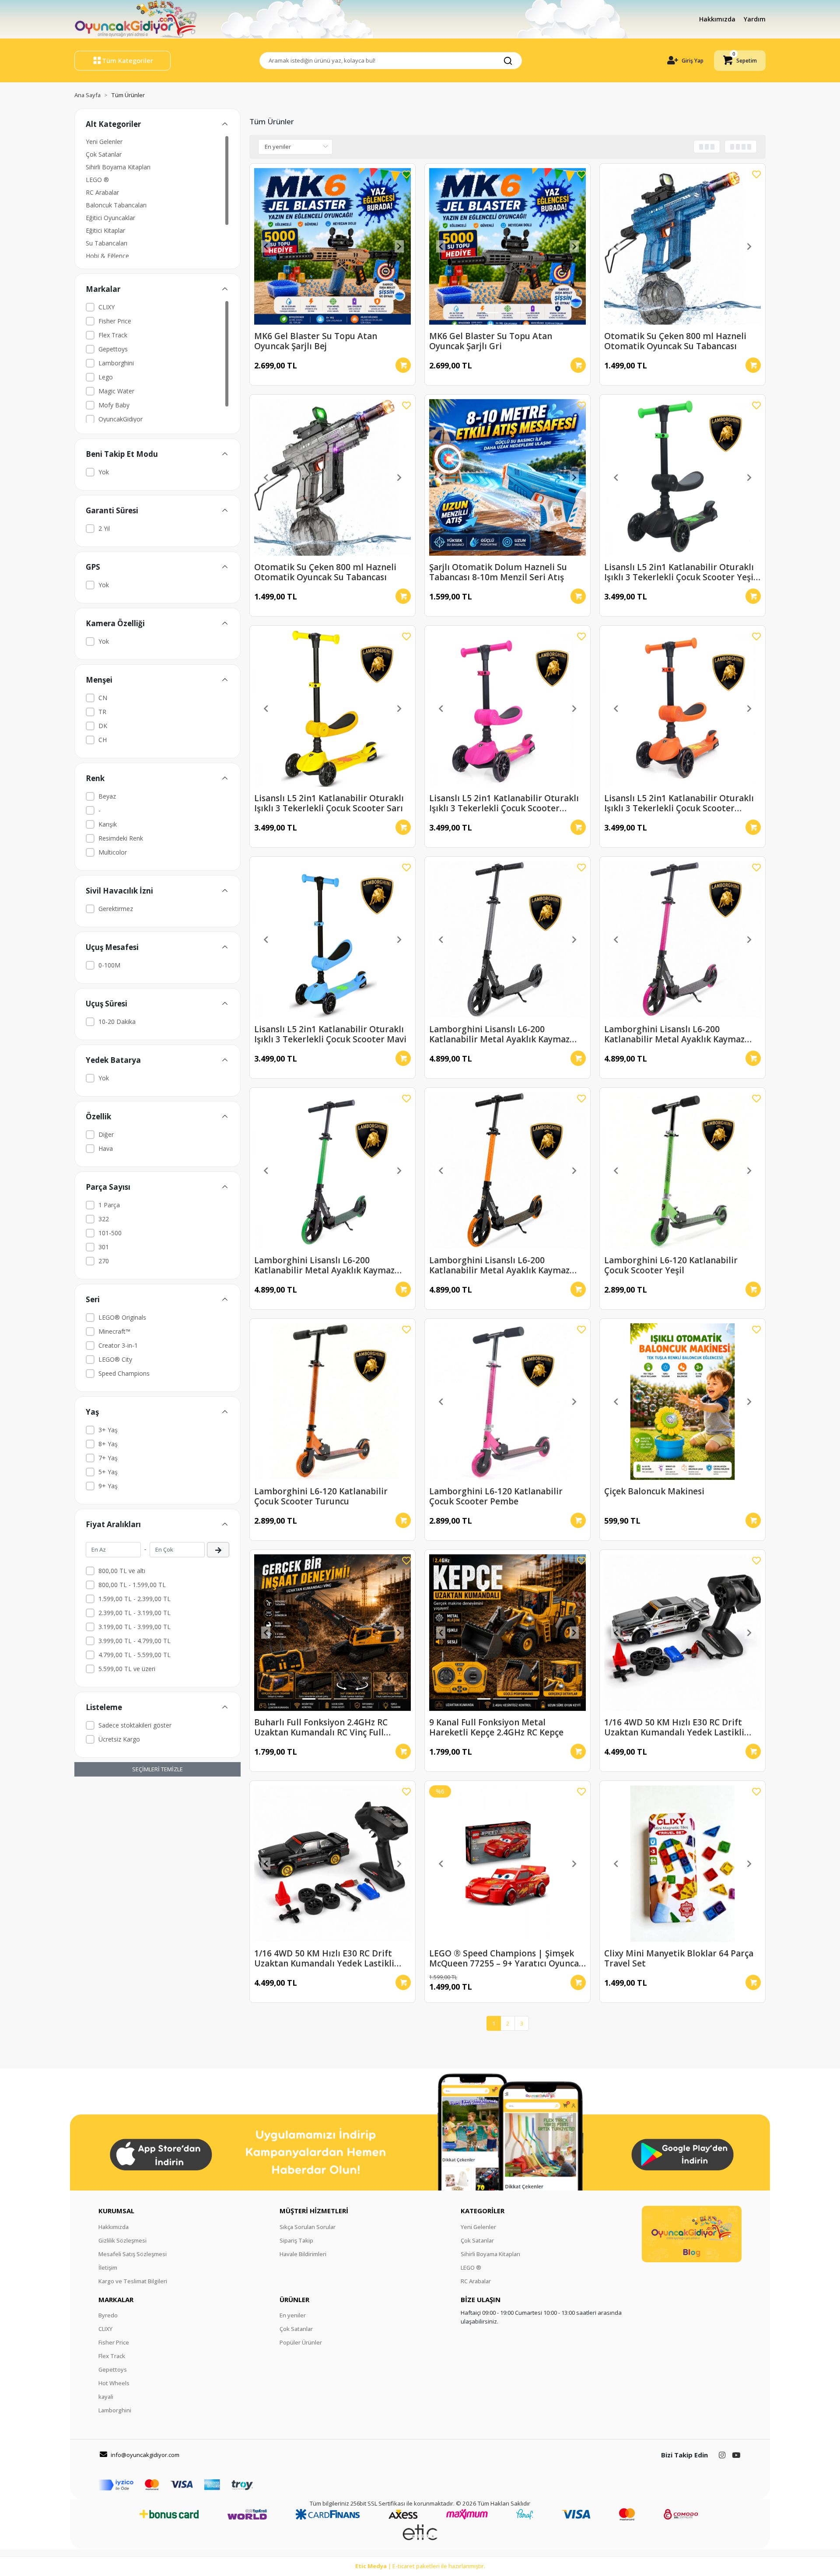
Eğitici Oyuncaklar (110, 218)
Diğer (106, 1134)
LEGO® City (115, 1359)
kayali (106, 2397)
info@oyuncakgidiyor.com (145, 2455)
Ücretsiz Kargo (119, 1739)
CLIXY (107, 307)
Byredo (108, 2315)
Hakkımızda (718, 19)
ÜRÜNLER (294, 2299)
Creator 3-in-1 (118, 1345)
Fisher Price (115, 321)
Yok (104, 472)
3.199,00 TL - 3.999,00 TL (135, 1627)
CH (103, 740)
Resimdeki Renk (121, 838)
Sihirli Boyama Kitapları (118, 167)
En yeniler (293, 2315)
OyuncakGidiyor (121, 419)
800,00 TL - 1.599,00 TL (132, 1585)
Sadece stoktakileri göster (135, 1725)
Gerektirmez (116, 909)
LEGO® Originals (122, 1317)
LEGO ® (97, 180)
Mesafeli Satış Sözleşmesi (133, 2254)
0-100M (109, 965)
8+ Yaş (108, 1444)
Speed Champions (124, 1373)
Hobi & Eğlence (107, 256)
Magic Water (116, 391)
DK (103, 726)
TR (102, 712)
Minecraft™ (114, 1331)
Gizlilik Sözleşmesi (122, 2240)
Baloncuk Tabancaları (116, 205)
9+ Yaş (108, 1486)
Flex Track (113, 335)
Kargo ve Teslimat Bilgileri (133, 2281)
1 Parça (109, 1205)
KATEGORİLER (483, 2211)
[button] (740, 61)
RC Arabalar (102, 192)
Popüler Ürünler (301, 2342)
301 (104, 1247)
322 (104, 1219)
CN (103, 698)
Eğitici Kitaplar (105, 230)
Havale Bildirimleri (303, 2254)
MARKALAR (116, 2299)
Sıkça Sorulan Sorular (308, 2227)
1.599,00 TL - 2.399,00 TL (135, 1599)
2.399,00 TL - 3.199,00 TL (135, 1613)
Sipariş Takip (296, 2240)
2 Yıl (104, 528)
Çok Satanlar (104, 154)
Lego (106, 377)
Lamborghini (116, 363)
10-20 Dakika (117, 1022)
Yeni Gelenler (104, 142)
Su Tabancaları (107, 243)
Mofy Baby (114, 405)
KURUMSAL (116, 2211)
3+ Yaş (108, 1430)
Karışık (108, 824)
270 (104, 1261)
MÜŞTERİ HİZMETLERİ (314, 2211)
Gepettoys (113, 349)
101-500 (110, 1233)
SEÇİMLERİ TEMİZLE (157, 1769)
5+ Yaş (108, 1472)
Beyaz (107, 796)
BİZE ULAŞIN (481, 2299)
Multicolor (113, 852)
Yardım (755, 19)
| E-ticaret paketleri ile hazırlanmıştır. (420, 2566)
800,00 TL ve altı (122, 1571)
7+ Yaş (108, 1458)
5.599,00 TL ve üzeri (127, 1669)
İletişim (108, 2268)
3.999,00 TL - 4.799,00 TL (135, 1641)
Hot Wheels (114, 2383)
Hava (106, 1148)
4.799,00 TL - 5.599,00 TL (135, 1655)
